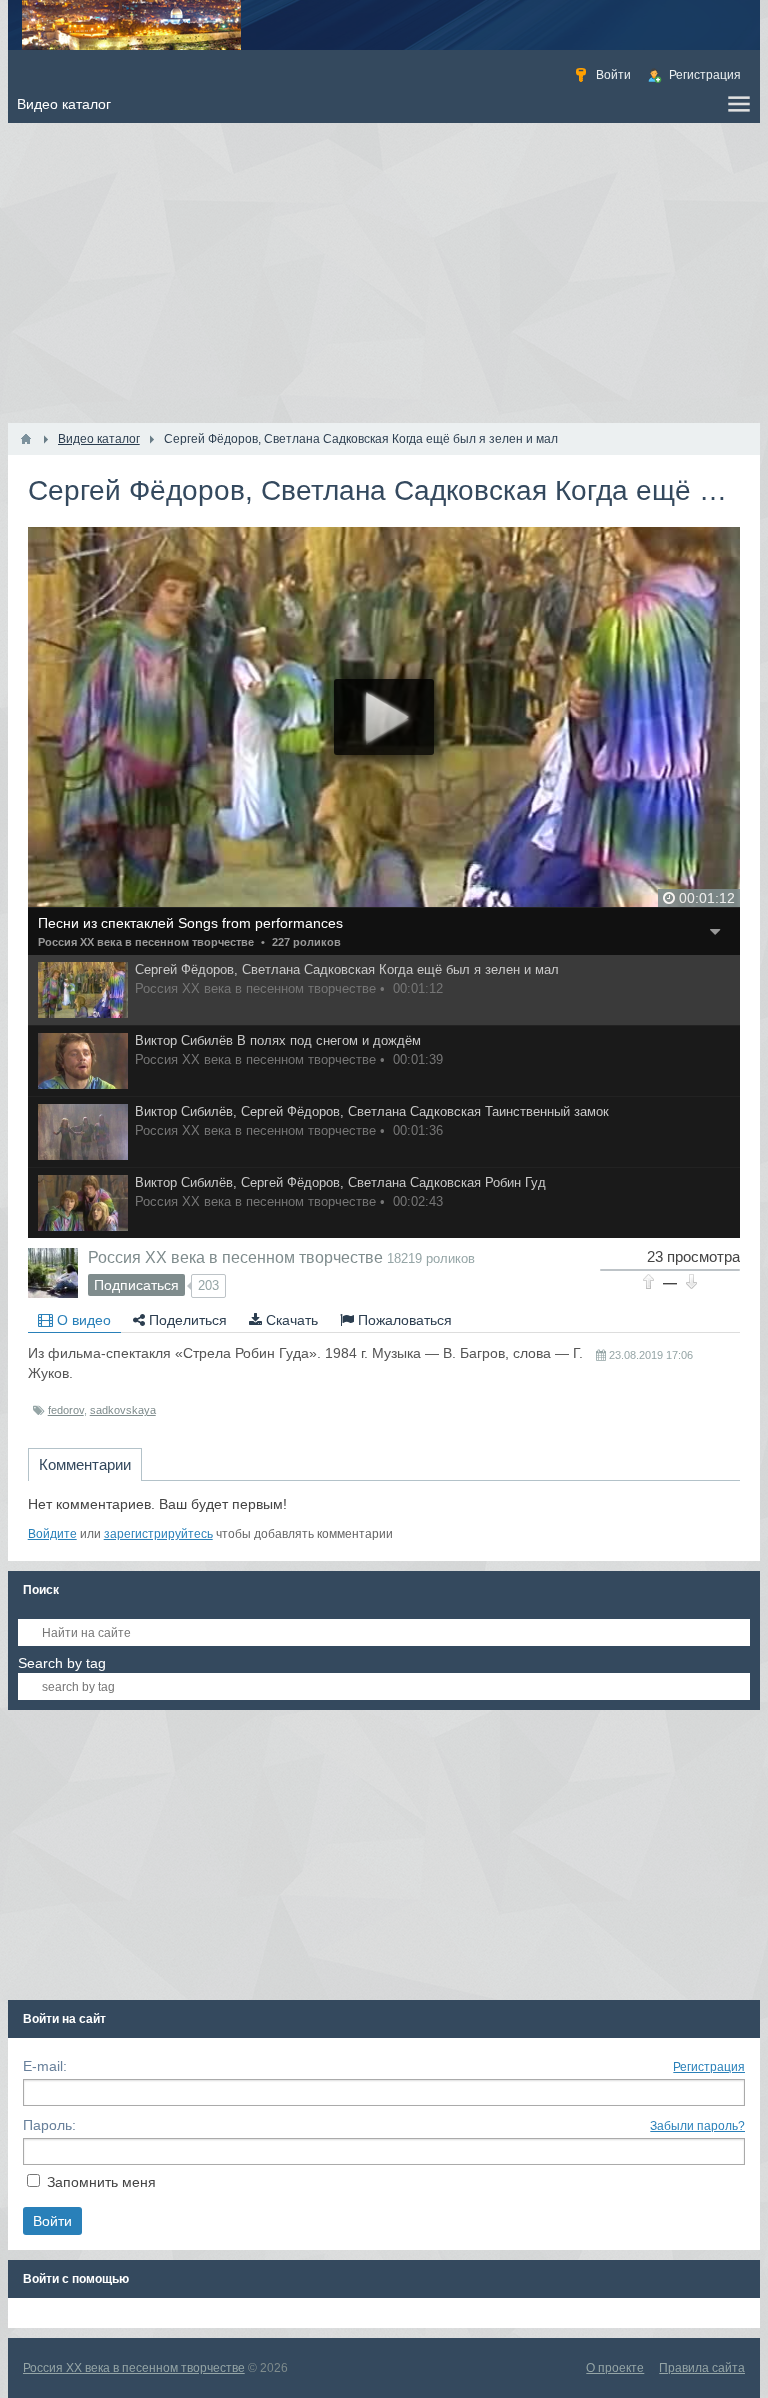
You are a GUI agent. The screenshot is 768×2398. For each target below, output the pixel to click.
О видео (82, 1320)
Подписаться (136, 1285)
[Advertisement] (384, 273)
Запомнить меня (101, 2182)
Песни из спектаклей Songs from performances (190, 923)
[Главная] (26, 439)
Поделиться (186, 1320)
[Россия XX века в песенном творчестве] (53, 1273)
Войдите (52, 1534)
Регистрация (709, 2067)
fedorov (66, 1410)
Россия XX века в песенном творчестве (146, 942)
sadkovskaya (123, 1410)
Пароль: (49, 2125)
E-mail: (45, 2066)
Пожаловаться (403, 1320)
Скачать (290, 1320)
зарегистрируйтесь (158, 1534)
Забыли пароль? (697, 2126)
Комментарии (85, 1464)
